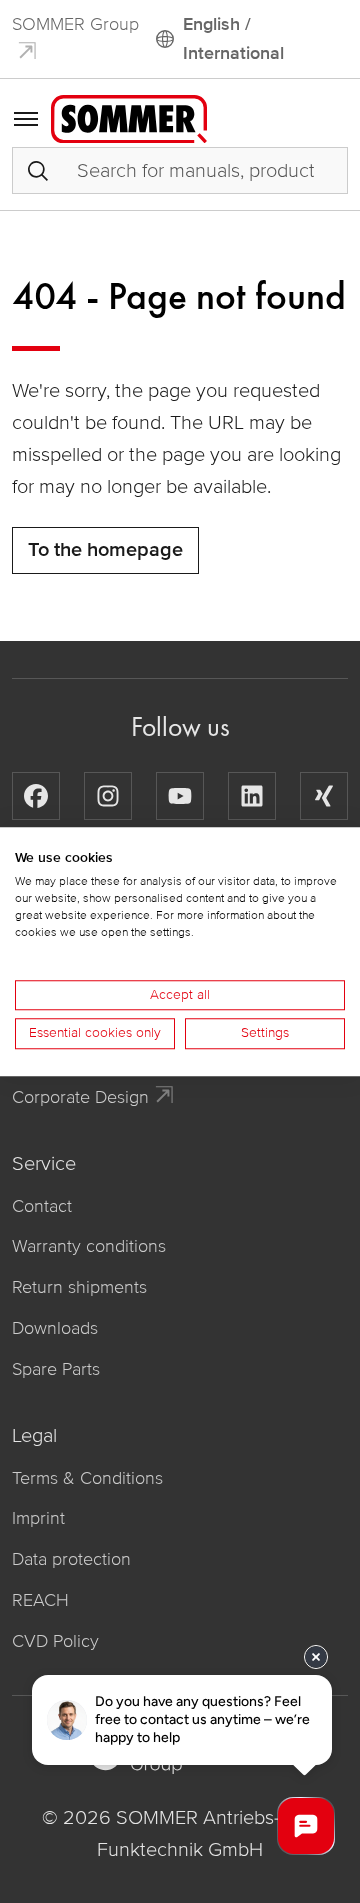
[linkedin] (252, 796)
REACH (40, 1600)
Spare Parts (56, 1369)
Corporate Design (80, 1097)
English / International (233, 38)
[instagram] (108, 796)
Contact (42, 1206)
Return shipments (79, 1287)
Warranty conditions (89, 1246)
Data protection (71, 1559)
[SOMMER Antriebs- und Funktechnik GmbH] (129, 117)
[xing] (324, 796)
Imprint (38, 1518)
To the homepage (105, 550)
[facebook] (36, 796)
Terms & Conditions (87, 1478)
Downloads (55, 1328)
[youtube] (180, 796)
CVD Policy (55, 1641)
